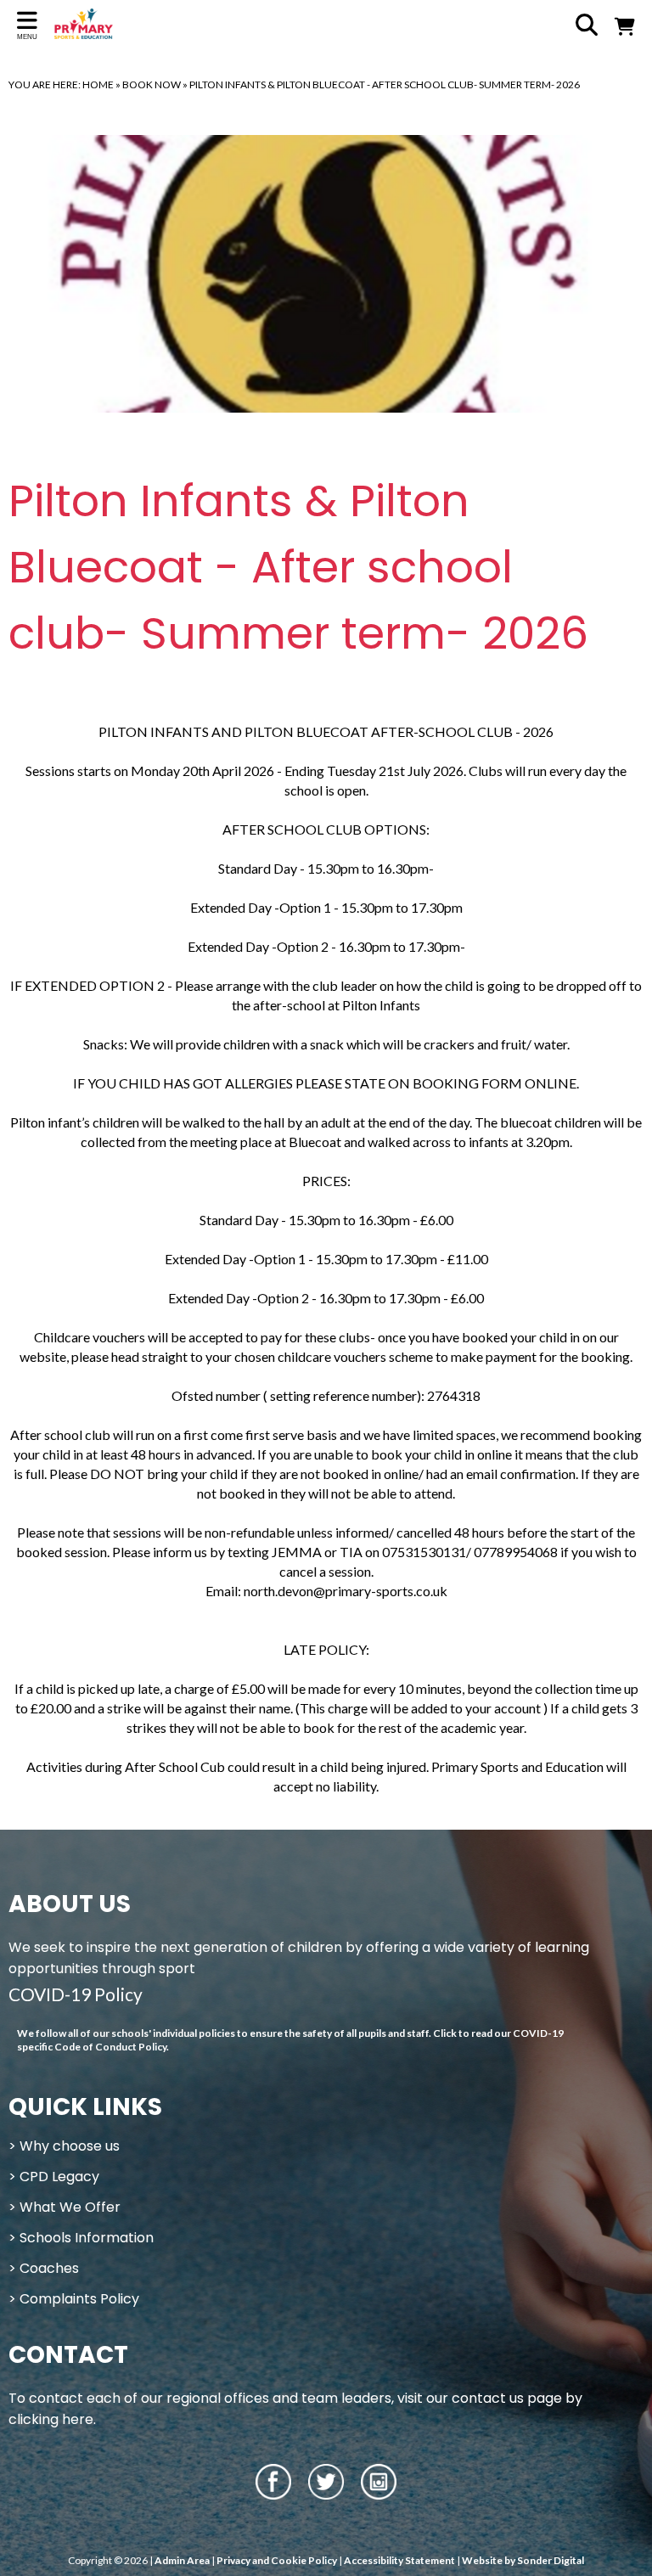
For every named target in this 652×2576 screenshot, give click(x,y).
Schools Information (87, 2238)
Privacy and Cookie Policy (277, 2560)
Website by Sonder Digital (523, 2560)
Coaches (49, 2268)
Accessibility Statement (399, 2560)
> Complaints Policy (74, 2299)
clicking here (51, 2419)
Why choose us (70, 2146)
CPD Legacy (59, 2177)
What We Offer (70, 2207)
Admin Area (182, 2560)
